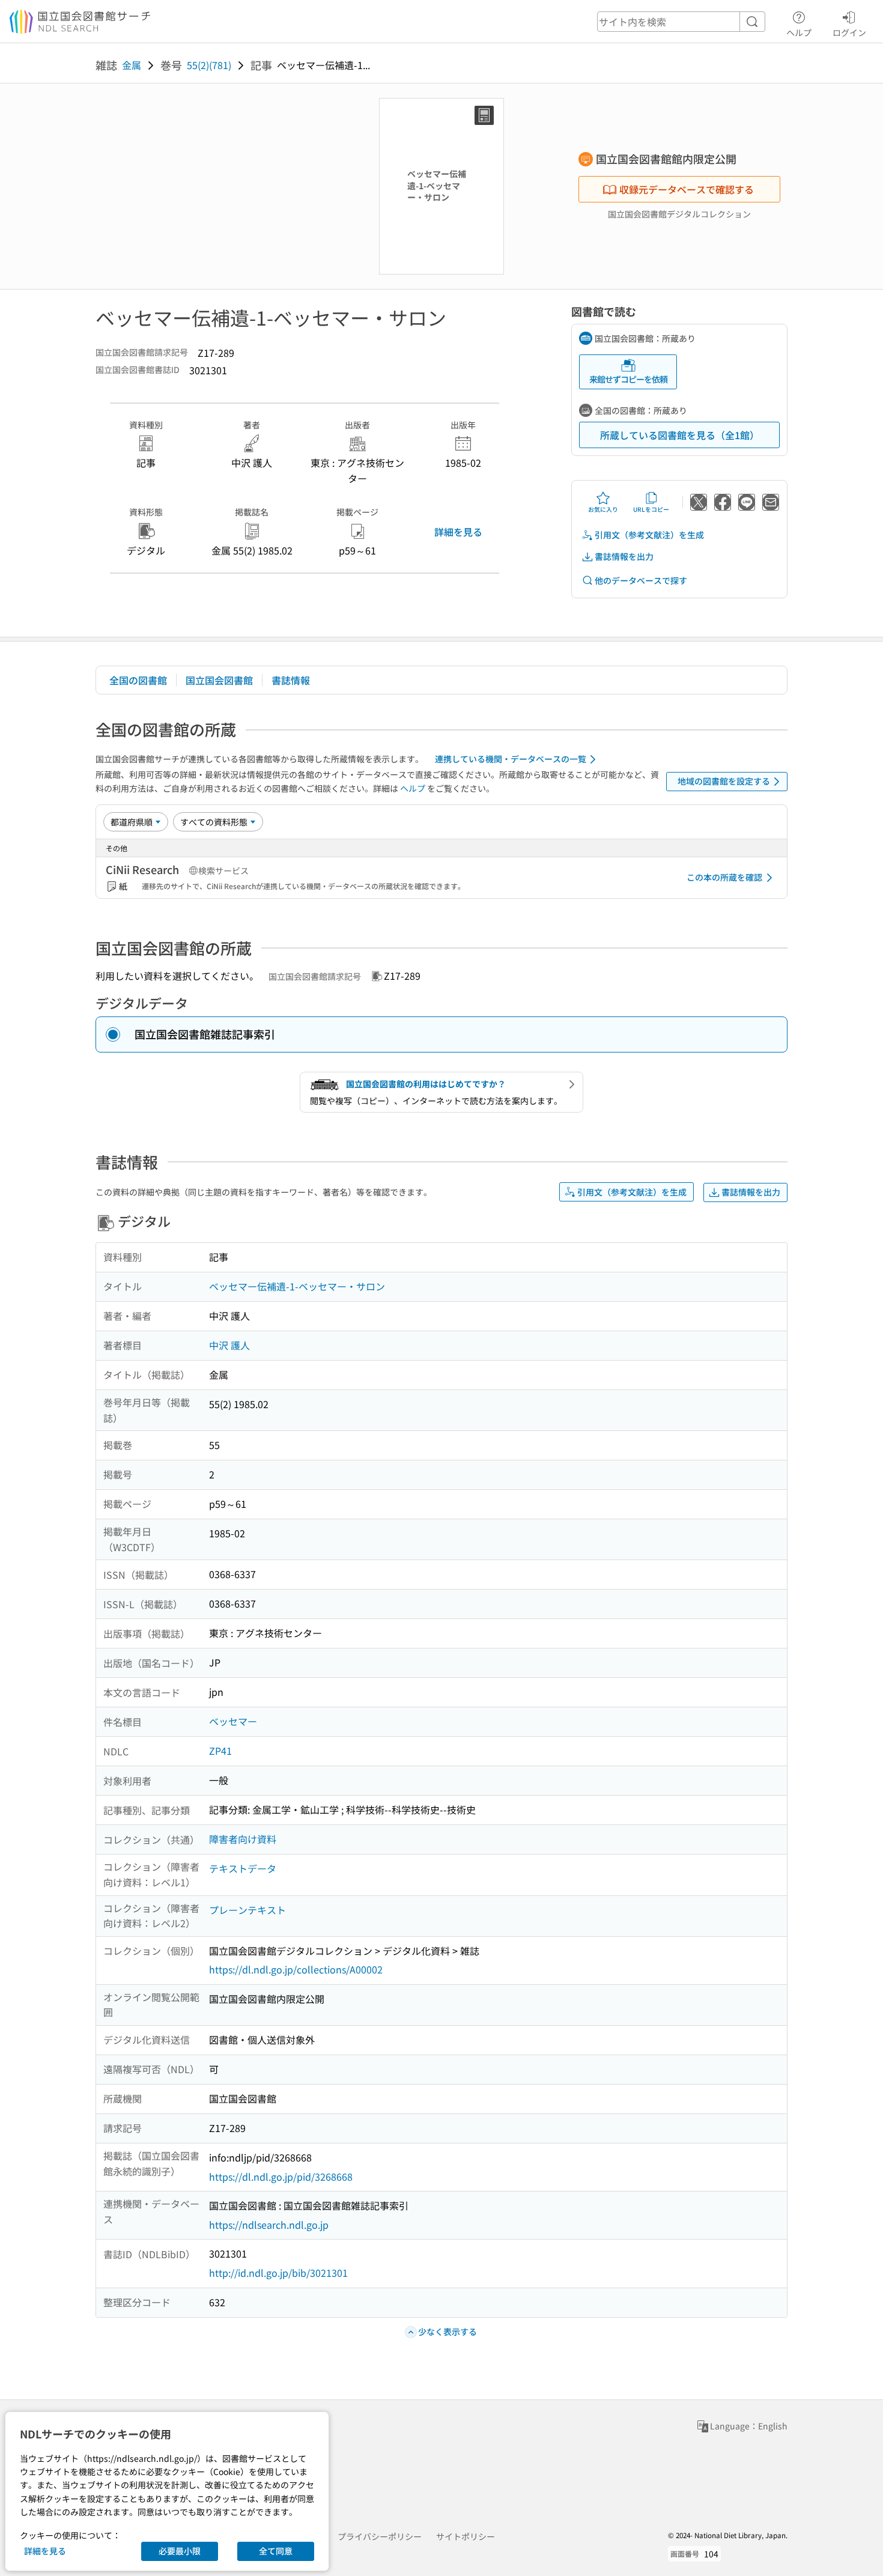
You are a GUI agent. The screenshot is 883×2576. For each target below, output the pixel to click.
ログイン (849, 32)
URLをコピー (651, 509)
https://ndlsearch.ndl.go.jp (269, 2225)
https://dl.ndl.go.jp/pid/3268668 (281, 2177)
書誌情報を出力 (624, 556)
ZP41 (220, 1751)
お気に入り (603, 509)
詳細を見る (458, 532)
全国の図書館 (138, 680)
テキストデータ (243, 1868)
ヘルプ (799, 32)
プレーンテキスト (247, 1910)
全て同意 (276, 2551)
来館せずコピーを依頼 (628, 379)
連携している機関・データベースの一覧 (511, 759)
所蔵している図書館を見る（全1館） (680, 435)
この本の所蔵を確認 (724, 877)
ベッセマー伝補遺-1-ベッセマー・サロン (297, 1286)
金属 (132, 65)
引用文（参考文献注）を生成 (649, 535)
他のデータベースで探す (641, 580)
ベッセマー (233, 1721)
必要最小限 (180, 2551)
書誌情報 (291, 680)
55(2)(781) (209, 65)
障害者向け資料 (243, 1839)
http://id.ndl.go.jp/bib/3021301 (278, 2273)
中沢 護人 (229, 1345)
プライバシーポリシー (380, 2536)
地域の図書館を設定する (724, 781)
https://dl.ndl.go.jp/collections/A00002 (296, 1969)
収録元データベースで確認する (687, 189)
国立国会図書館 (219, 680)
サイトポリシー (466, 2536)
